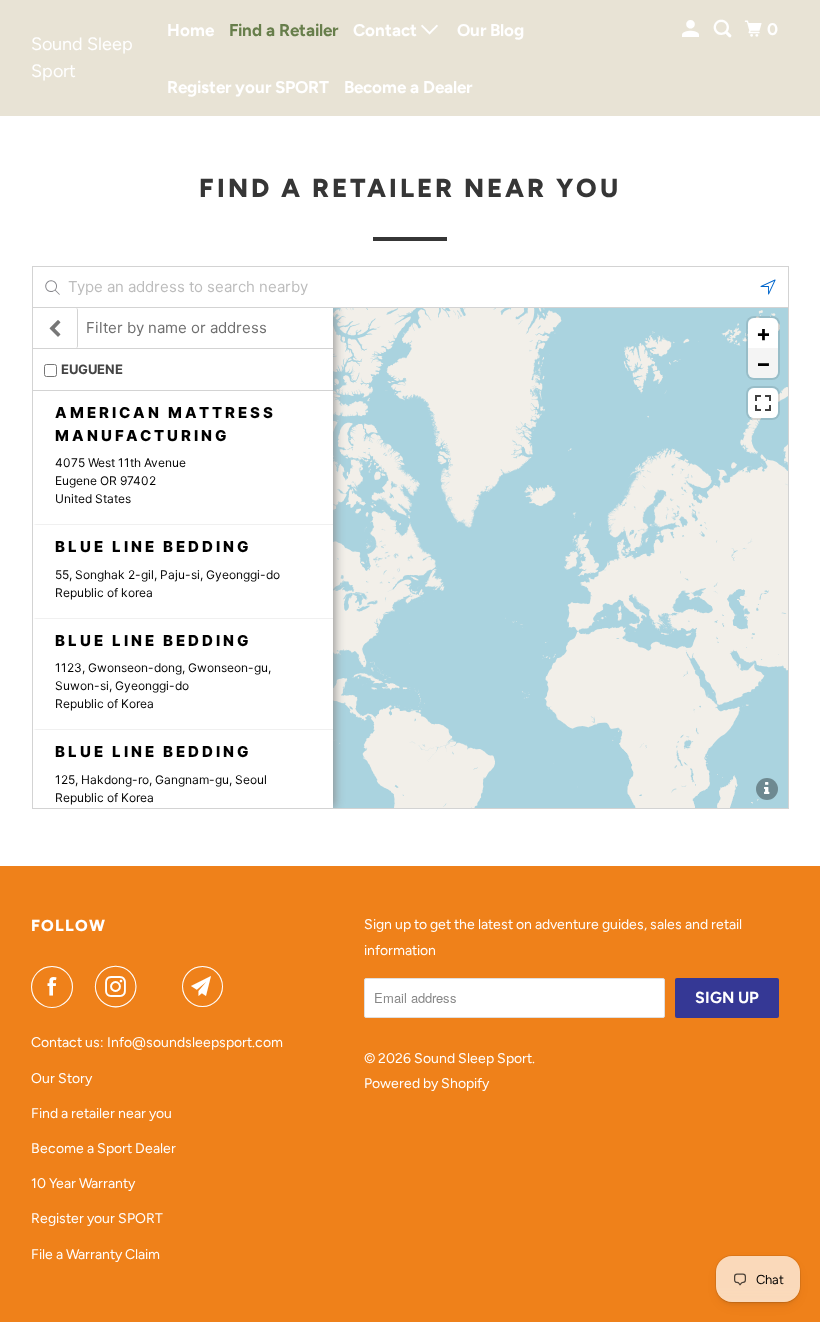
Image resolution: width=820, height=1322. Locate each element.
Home (190, 30)
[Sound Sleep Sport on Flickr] (163, 987)
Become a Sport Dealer (103, 1148)
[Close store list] (55, 328)
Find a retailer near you (101, 1113)
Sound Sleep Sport (82, 57)
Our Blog (490, 30)
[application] (410, 558)
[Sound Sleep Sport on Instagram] (120, 987)
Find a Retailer (283, 30)
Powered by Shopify (426, 1083)
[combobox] (410, 287)
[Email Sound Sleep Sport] (207, 987)
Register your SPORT (248, 87)
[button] (768, 286)
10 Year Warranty (83, 1183)
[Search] (724, 29)
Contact (387, 30)
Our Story (61, 1078)
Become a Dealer (408, 87)
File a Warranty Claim (95, 1254)
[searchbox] (410, 287)
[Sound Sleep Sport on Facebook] (56, 987)
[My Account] (692, 29)
